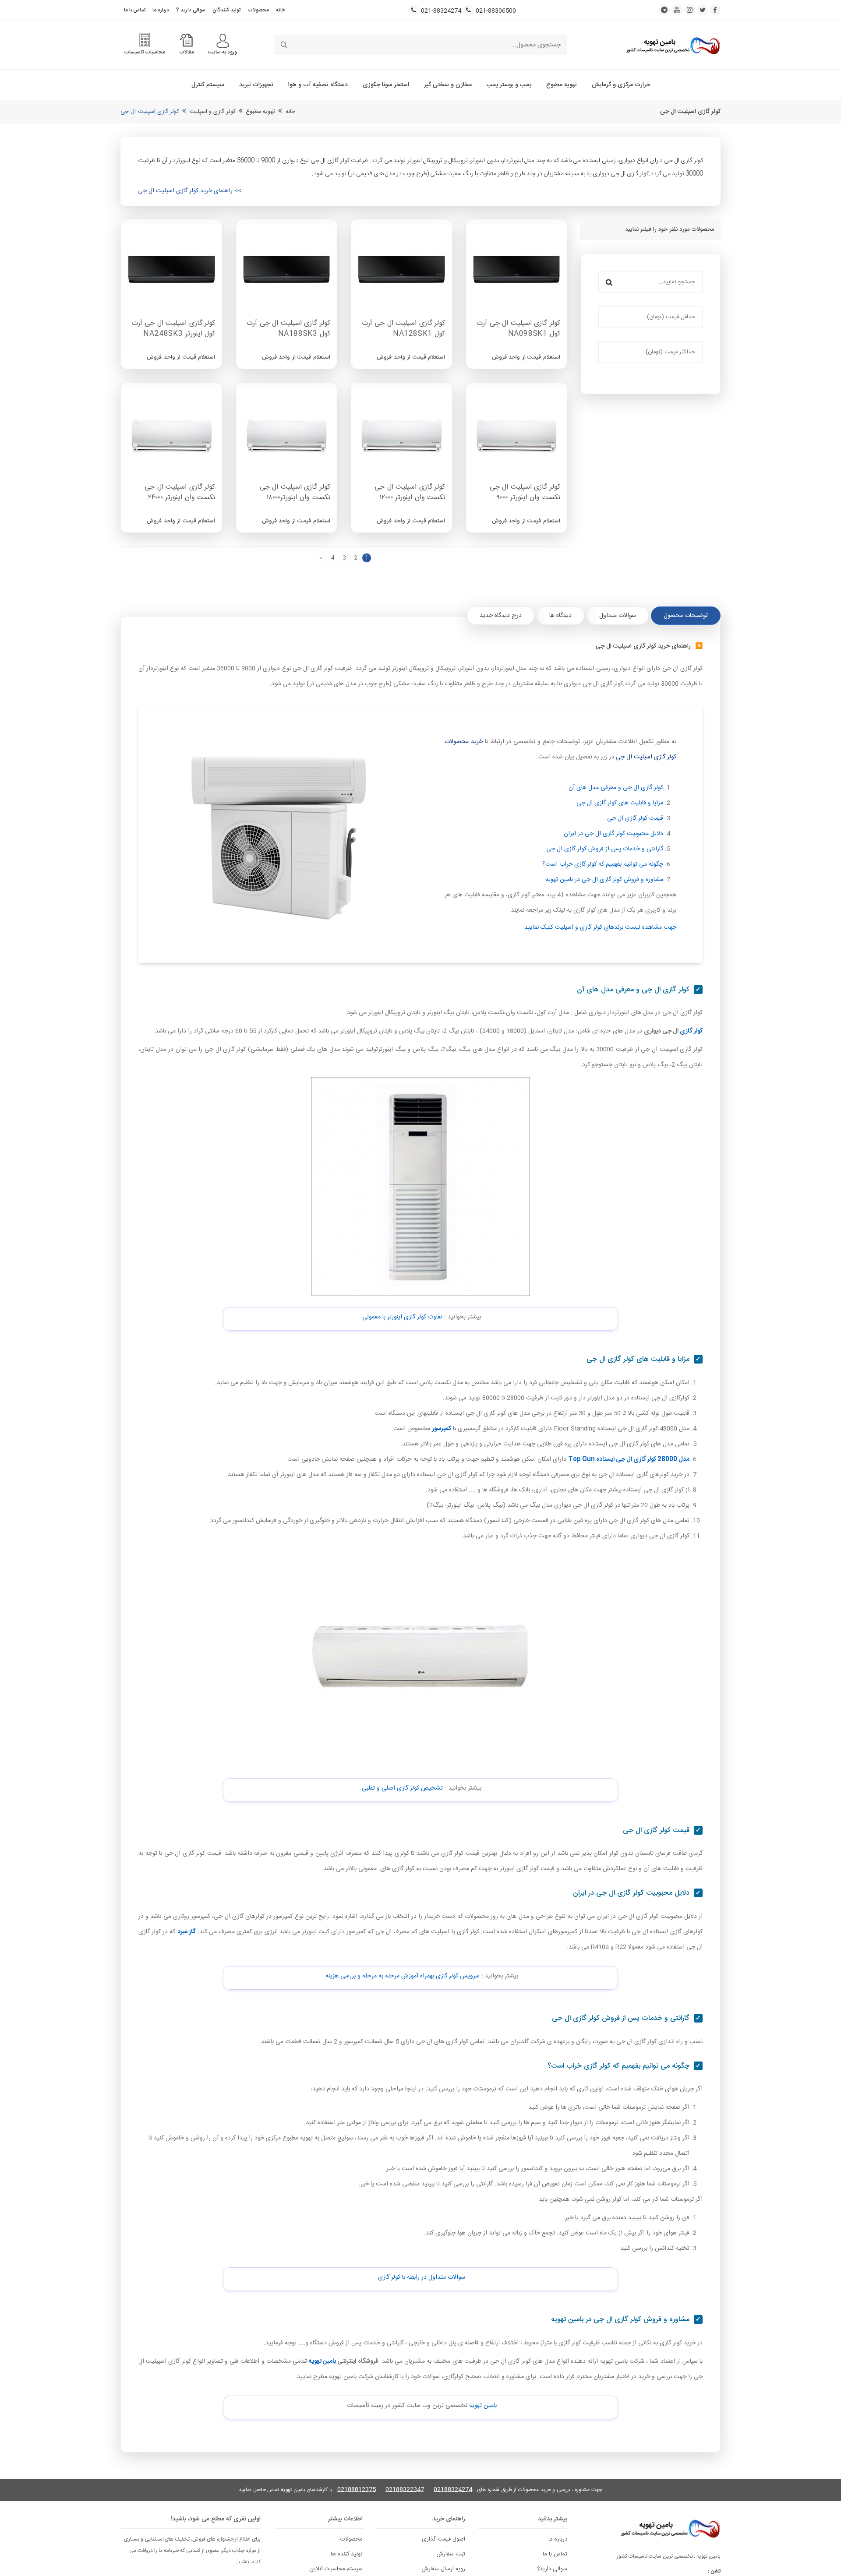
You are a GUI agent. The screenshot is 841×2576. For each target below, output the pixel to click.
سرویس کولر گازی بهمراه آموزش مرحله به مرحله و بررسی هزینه (403, 1976)
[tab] (686, 616)
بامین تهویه (483, 2406)
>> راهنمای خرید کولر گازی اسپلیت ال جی (190, 191)
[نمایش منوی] (223, 41)
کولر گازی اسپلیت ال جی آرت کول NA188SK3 (288, 329)
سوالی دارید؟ (552, 2569)
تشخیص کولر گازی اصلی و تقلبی (402, 1788)
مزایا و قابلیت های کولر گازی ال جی (620, 803)
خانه (281, 10)
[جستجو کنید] (284, 45)
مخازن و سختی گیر (448, 85)
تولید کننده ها (347, 2554)
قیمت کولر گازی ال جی (635, 818)
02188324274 (453, 2490)
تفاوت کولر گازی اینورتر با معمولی (402, 1317)
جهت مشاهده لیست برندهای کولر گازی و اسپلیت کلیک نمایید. (599, 927)
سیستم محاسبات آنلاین (336, 2569)
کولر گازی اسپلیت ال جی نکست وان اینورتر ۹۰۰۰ (525, 493)
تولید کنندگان (226, 10)
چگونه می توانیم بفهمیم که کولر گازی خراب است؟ (603, 864)
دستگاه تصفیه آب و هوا (318, 85)
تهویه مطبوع (562, 85)
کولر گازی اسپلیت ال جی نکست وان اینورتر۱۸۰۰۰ (295, 493)
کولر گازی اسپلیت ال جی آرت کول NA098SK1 (518, 329)
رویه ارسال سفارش (443, 2569)
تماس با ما (135, 10)
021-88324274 (441, 11)
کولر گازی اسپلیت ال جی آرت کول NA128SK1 (404, 329)
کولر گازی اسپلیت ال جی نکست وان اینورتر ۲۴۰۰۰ (180, 493)
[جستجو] (609, 282)
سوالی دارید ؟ (191, 10)
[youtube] (677, 10)
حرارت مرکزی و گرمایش (621, 85)
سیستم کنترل (208, 85)
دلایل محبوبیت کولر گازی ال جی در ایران (613, 834)
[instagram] (690, 10)
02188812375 (357, 2490)
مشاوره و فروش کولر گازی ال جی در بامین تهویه (604, 880)
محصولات (258, 10)
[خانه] (673, 45)
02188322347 (405, 2490)
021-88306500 (496, 11)
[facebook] (715, 10)
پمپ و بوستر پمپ (509, 85)
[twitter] (702, 10)
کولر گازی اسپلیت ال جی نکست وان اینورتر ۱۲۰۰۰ (410, 493)
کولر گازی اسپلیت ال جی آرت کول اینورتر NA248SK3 (174, 329)
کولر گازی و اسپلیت (213, 112)
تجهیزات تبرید (256, 85)
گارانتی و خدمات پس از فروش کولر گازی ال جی (605, 849)
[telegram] (664, 10)
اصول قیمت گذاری (443, 2539)
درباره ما (161, 10)
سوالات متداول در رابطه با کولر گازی (422, 2277)
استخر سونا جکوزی (386, 85)
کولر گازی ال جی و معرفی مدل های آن (616, 788)
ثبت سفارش (451, 2554)
